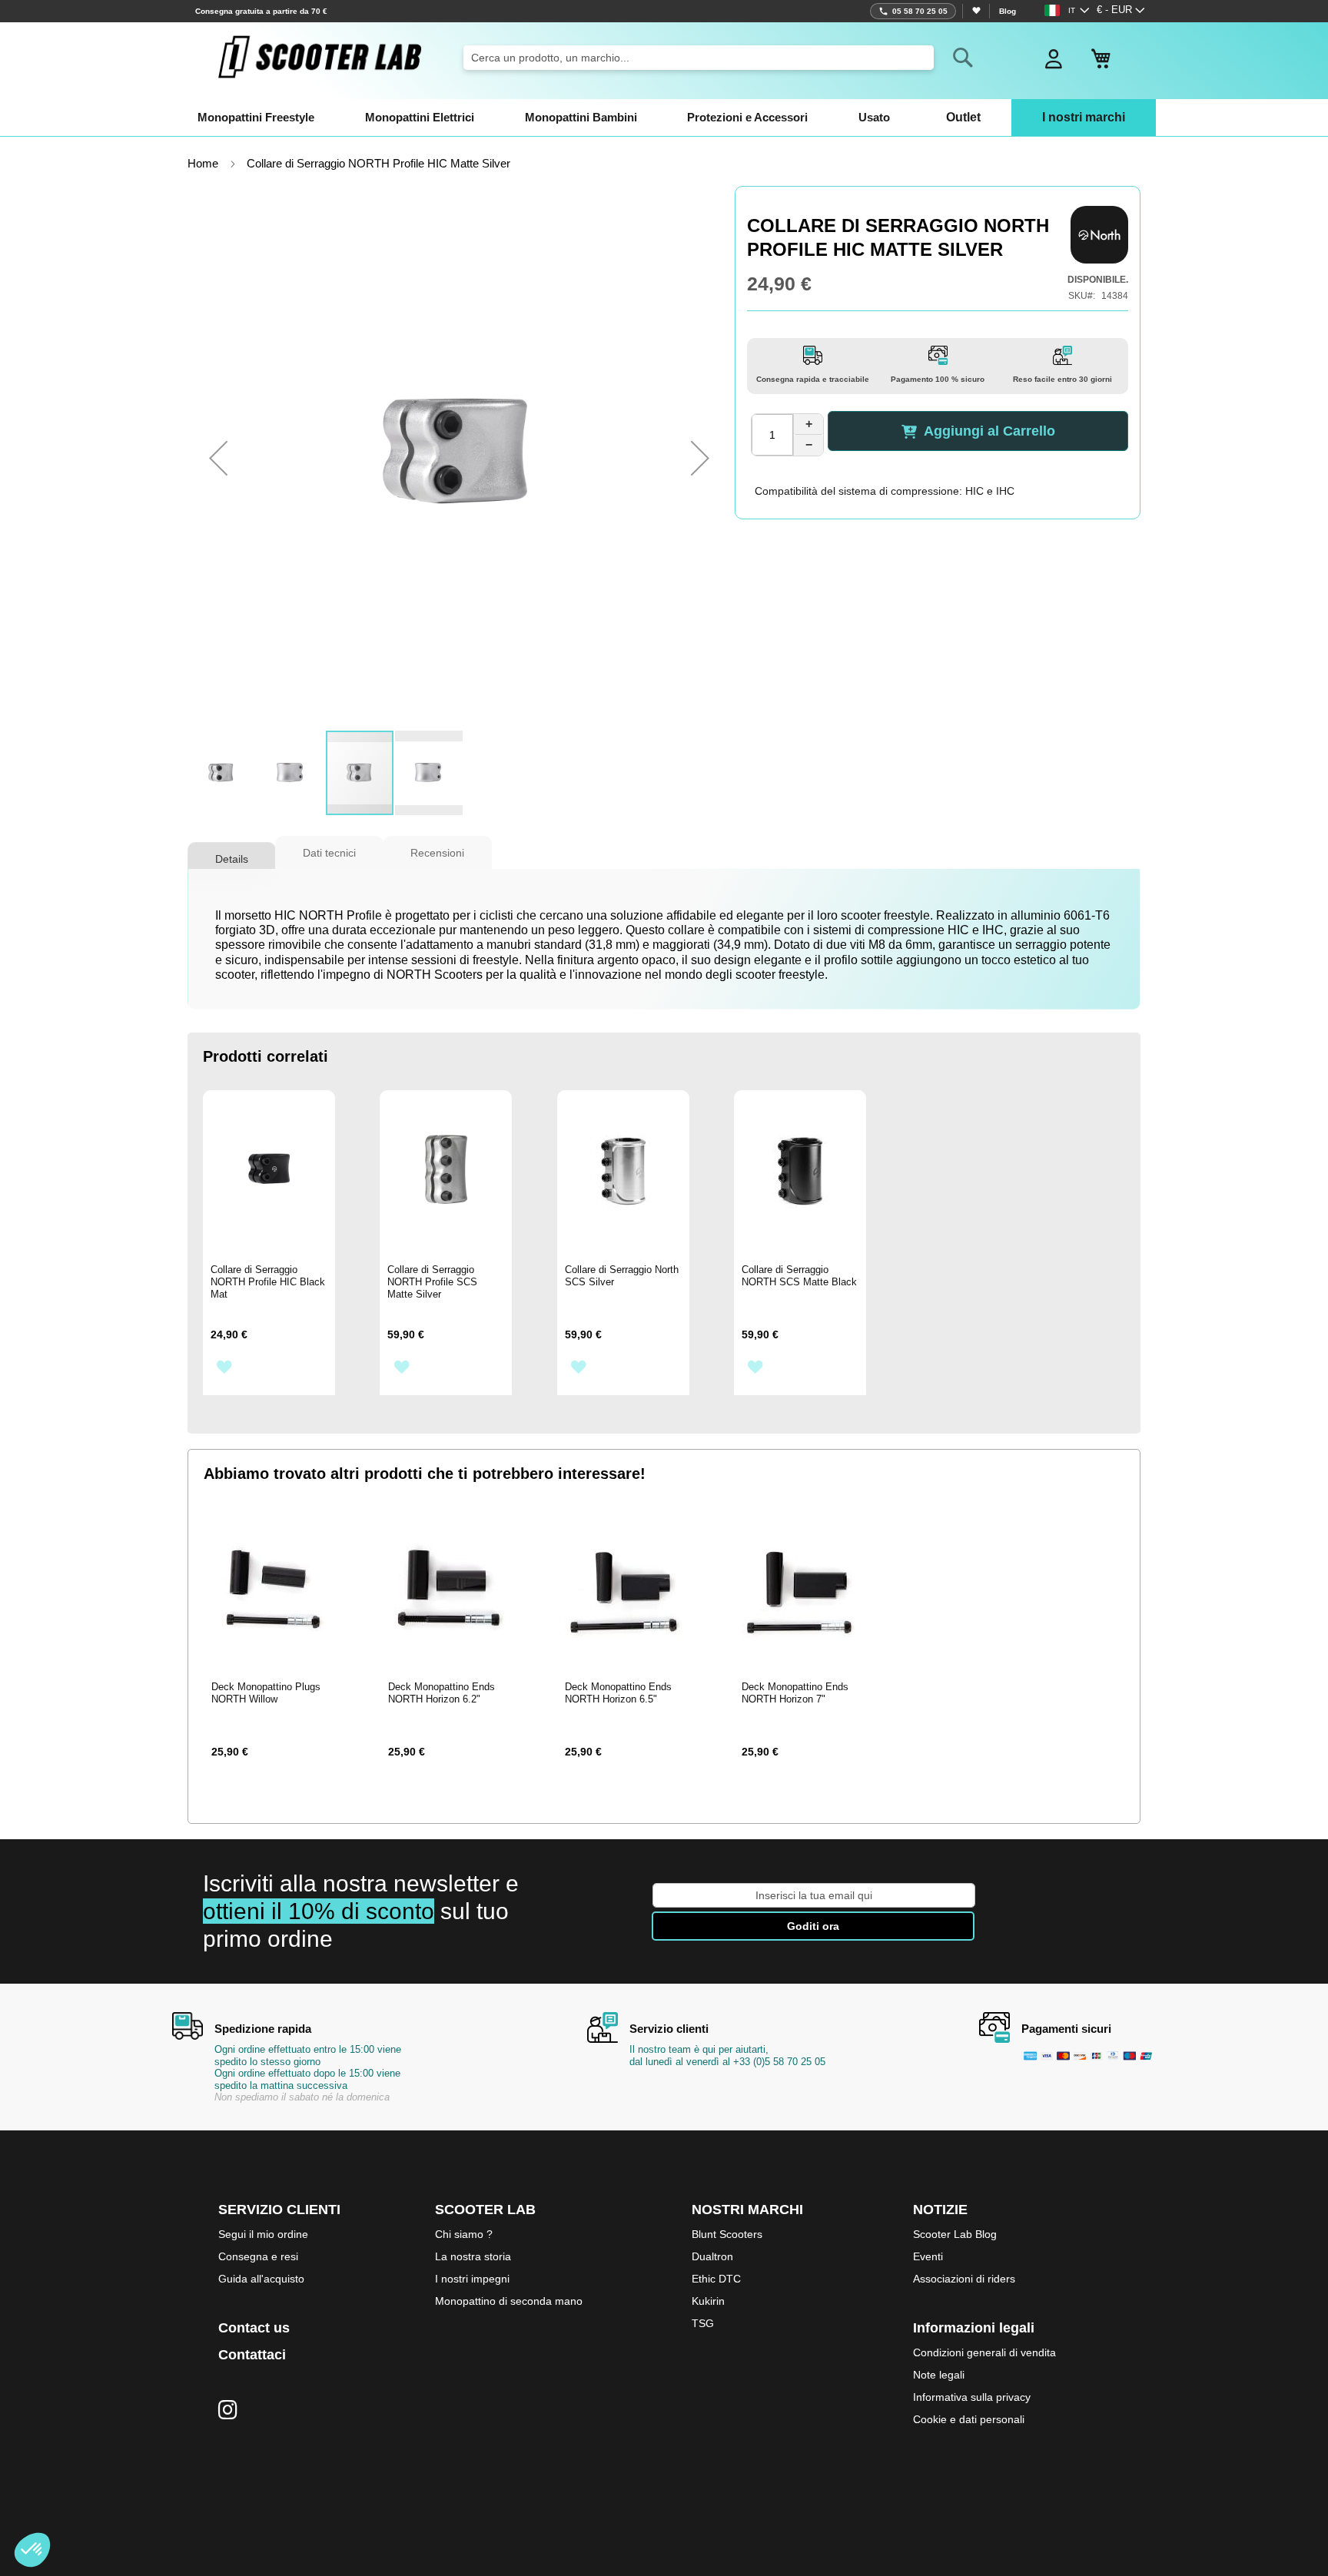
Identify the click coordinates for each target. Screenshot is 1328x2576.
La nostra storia (473, 2256)
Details (232, 859)
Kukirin (708, 2301)
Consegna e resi (258, 2256)
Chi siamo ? (464, 2234)
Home (203, 164)
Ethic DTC (716, 2279)
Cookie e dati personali (969, 2419)
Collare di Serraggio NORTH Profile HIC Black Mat (268, 1282)
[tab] (232, 853)
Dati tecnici (329, 853)
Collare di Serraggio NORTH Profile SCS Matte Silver (432, 1282)
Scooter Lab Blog (955, 2234)
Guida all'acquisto (261, 2279)
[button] (1121, 11)
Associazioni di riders (964, 2279)
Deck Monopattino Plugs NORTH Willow (266, 1693)
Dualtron (712, 2256)
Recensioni (437, 853)
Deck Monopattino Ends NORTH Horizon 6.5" (618, 1693)
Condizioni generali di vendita (984, 2352)
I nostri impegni (472, 2279)
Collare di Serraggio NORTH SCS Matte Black (799, 1276)
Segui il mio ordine (263, 2234)
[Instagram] (228, 2411)
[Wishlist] (976, 11)
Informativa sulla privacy (972, 2397)
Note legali (939, 2375)
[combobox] (698, 58)
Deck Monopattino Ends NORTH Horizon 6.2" (442, 1693)
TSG (703, 2323)
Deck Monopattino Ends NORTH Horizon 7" (795, 1693)
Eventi (928, 2256)
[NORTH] (1099, 235)
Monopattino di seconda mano (509, 2301)
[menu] (664, 118)
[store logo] (320, 57)
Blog (1008, 11)
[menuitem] (256, 118)
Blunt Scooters (727, 2234)
